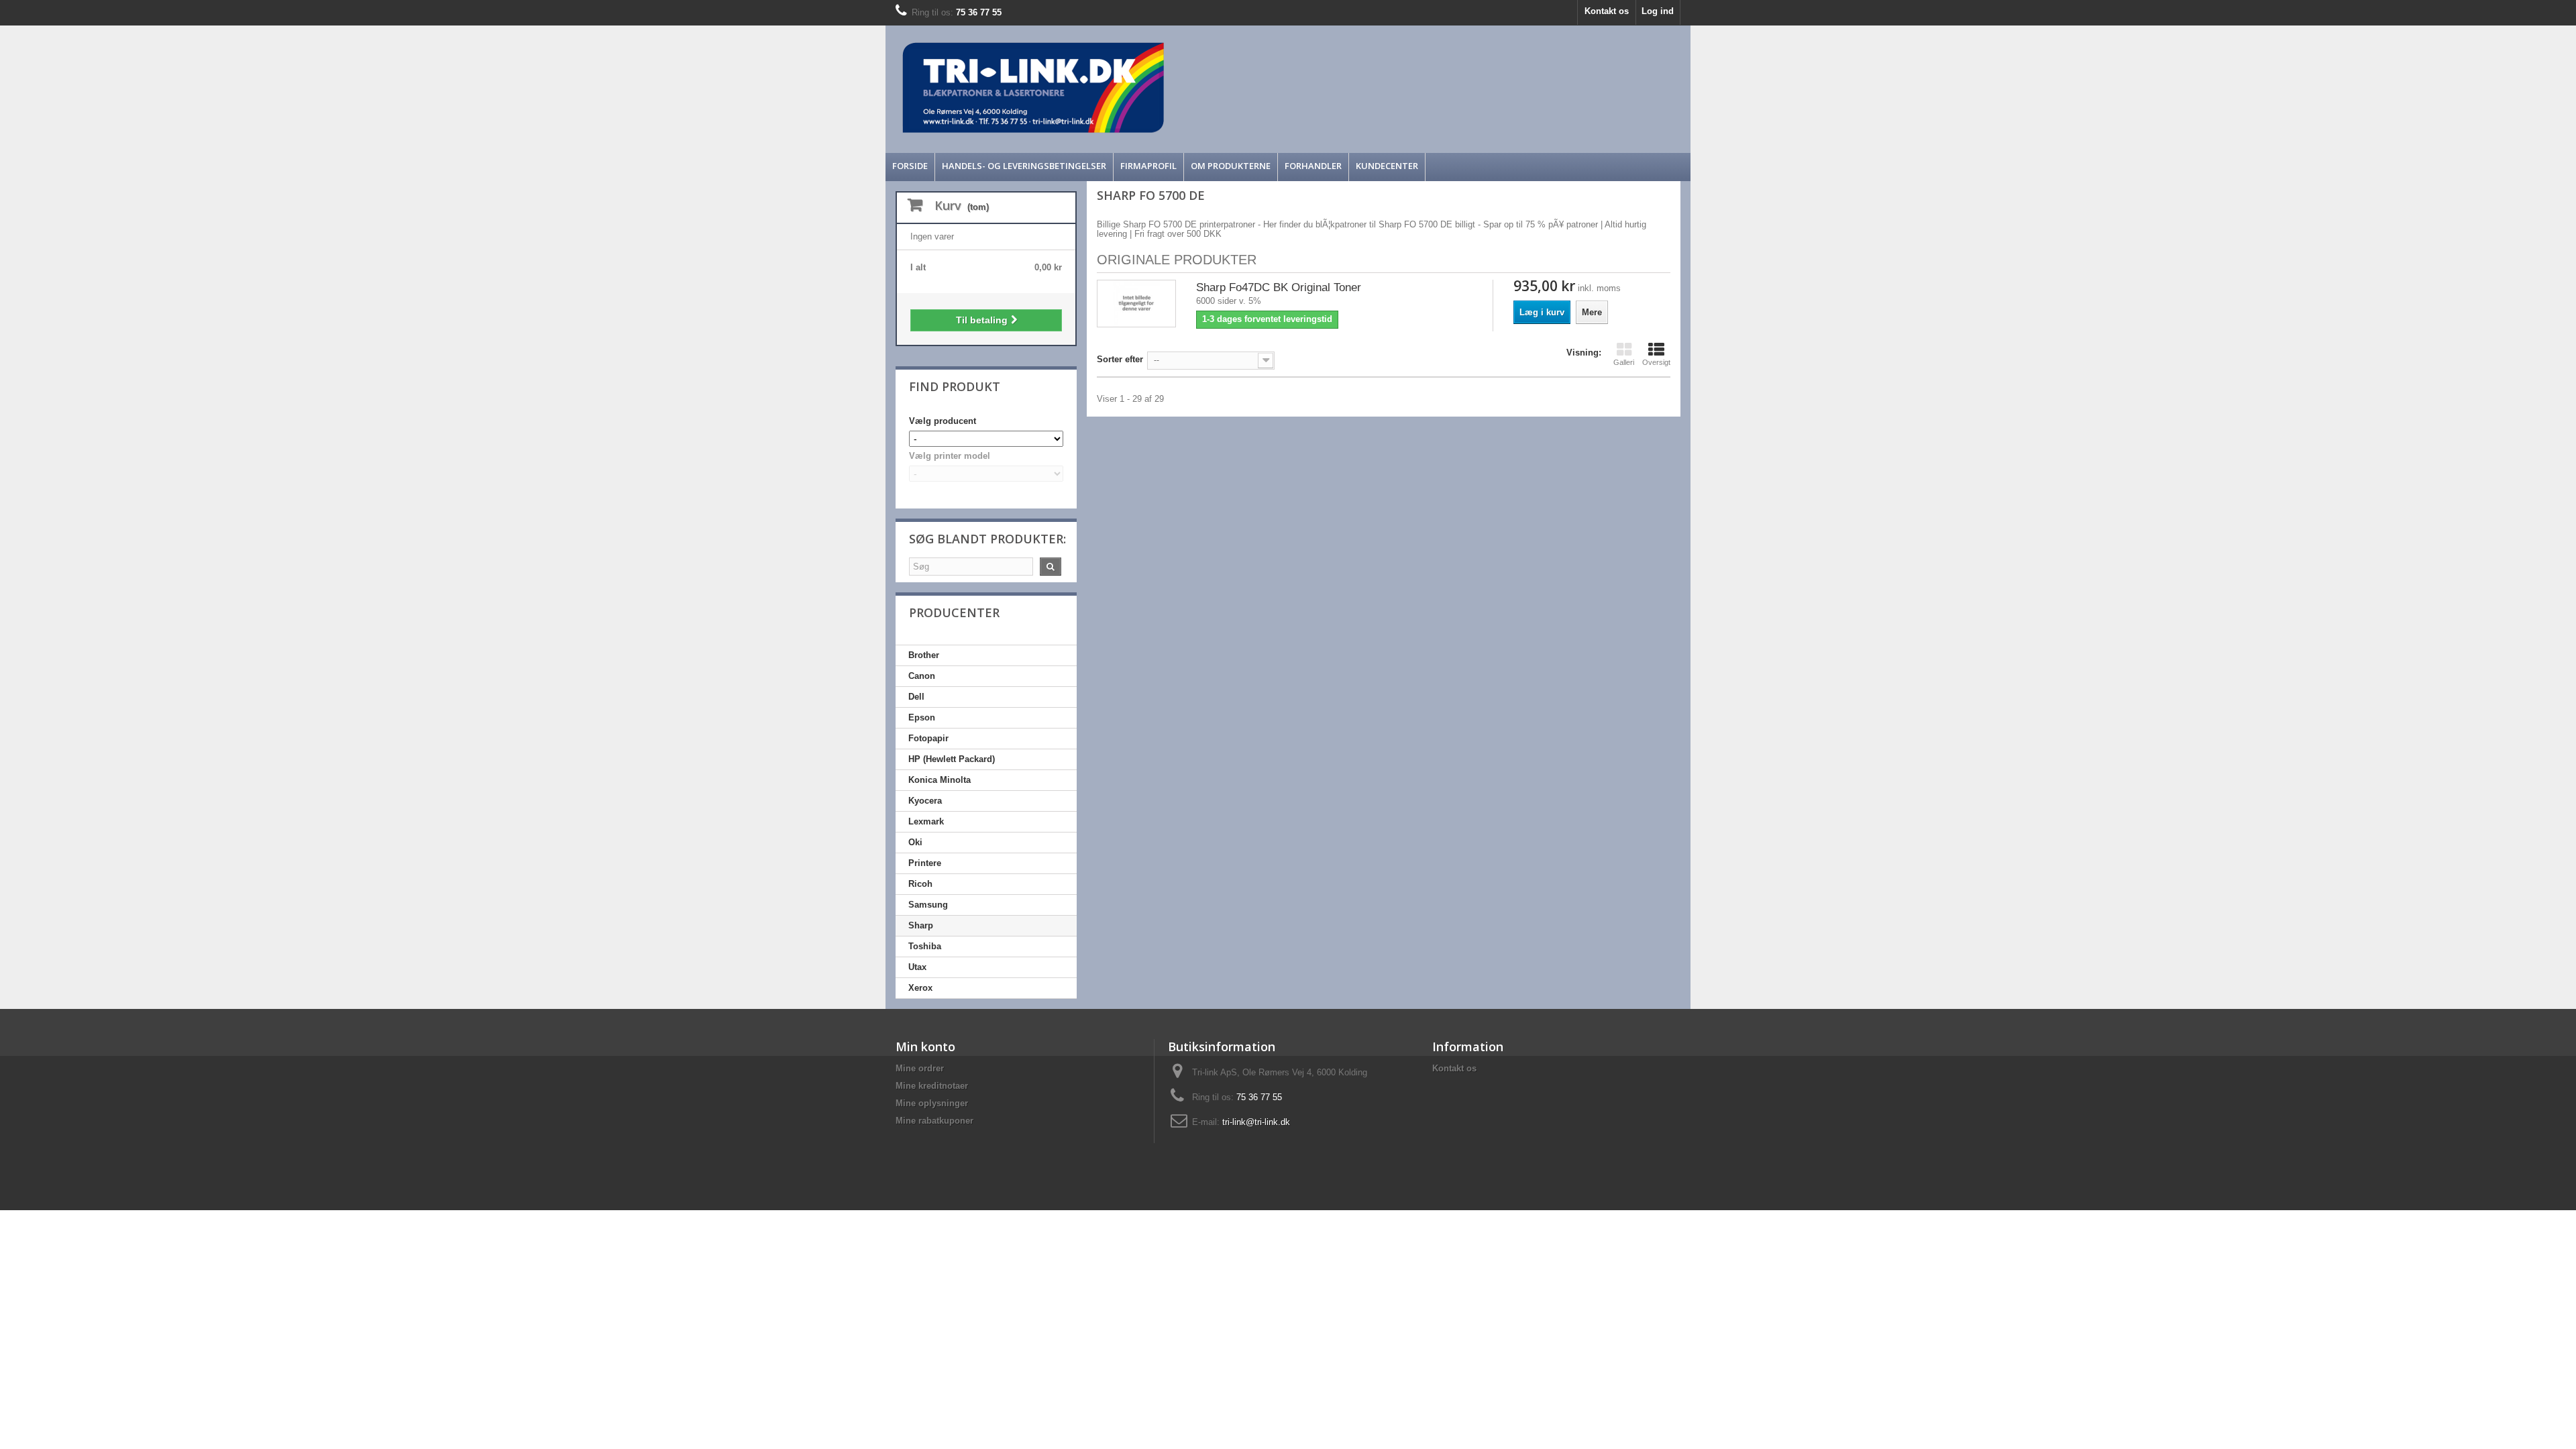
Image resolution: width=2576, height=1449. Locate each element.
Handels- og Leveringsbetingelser (1024, 166)
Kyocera (925, 801)
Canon (922, 676)
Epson (922, 717)
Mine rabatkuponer (934, 1121)
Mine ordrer (920, 1068)
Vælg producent (943, 421)
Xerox (920, 988)
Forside (910, 166)
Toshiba (925, 946)
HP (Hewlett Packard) (952, 759)
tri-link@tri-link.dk (1256, 1122)
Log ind (1658, 11)
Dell (916, 697)
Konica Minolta (940, 780)
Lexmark (926, 821)
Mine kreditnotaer (932, 1086)
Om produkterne (1231, 166)
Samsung (928, 905)
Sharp (921, 925)
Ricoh (920, 884)
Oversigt (1656, 362)
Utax (917, 967)
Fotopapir (928, 738)
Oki (915, 842)
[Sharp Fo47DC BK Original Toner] (1136, 304)
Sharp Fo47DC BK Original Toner (1279, 287)
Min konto (925, 1046)
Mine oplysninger (932, 1103)
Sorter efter (1120, 359)
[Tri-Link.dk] (1187, 88)
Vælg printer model (950, 456)
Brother (924, 655)
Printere (925, 863)
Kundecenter (1387, 166)
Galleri (1624, 362)
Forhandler (1313, 166)
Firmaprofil (1148, 166)
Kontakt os (1607, 11)
